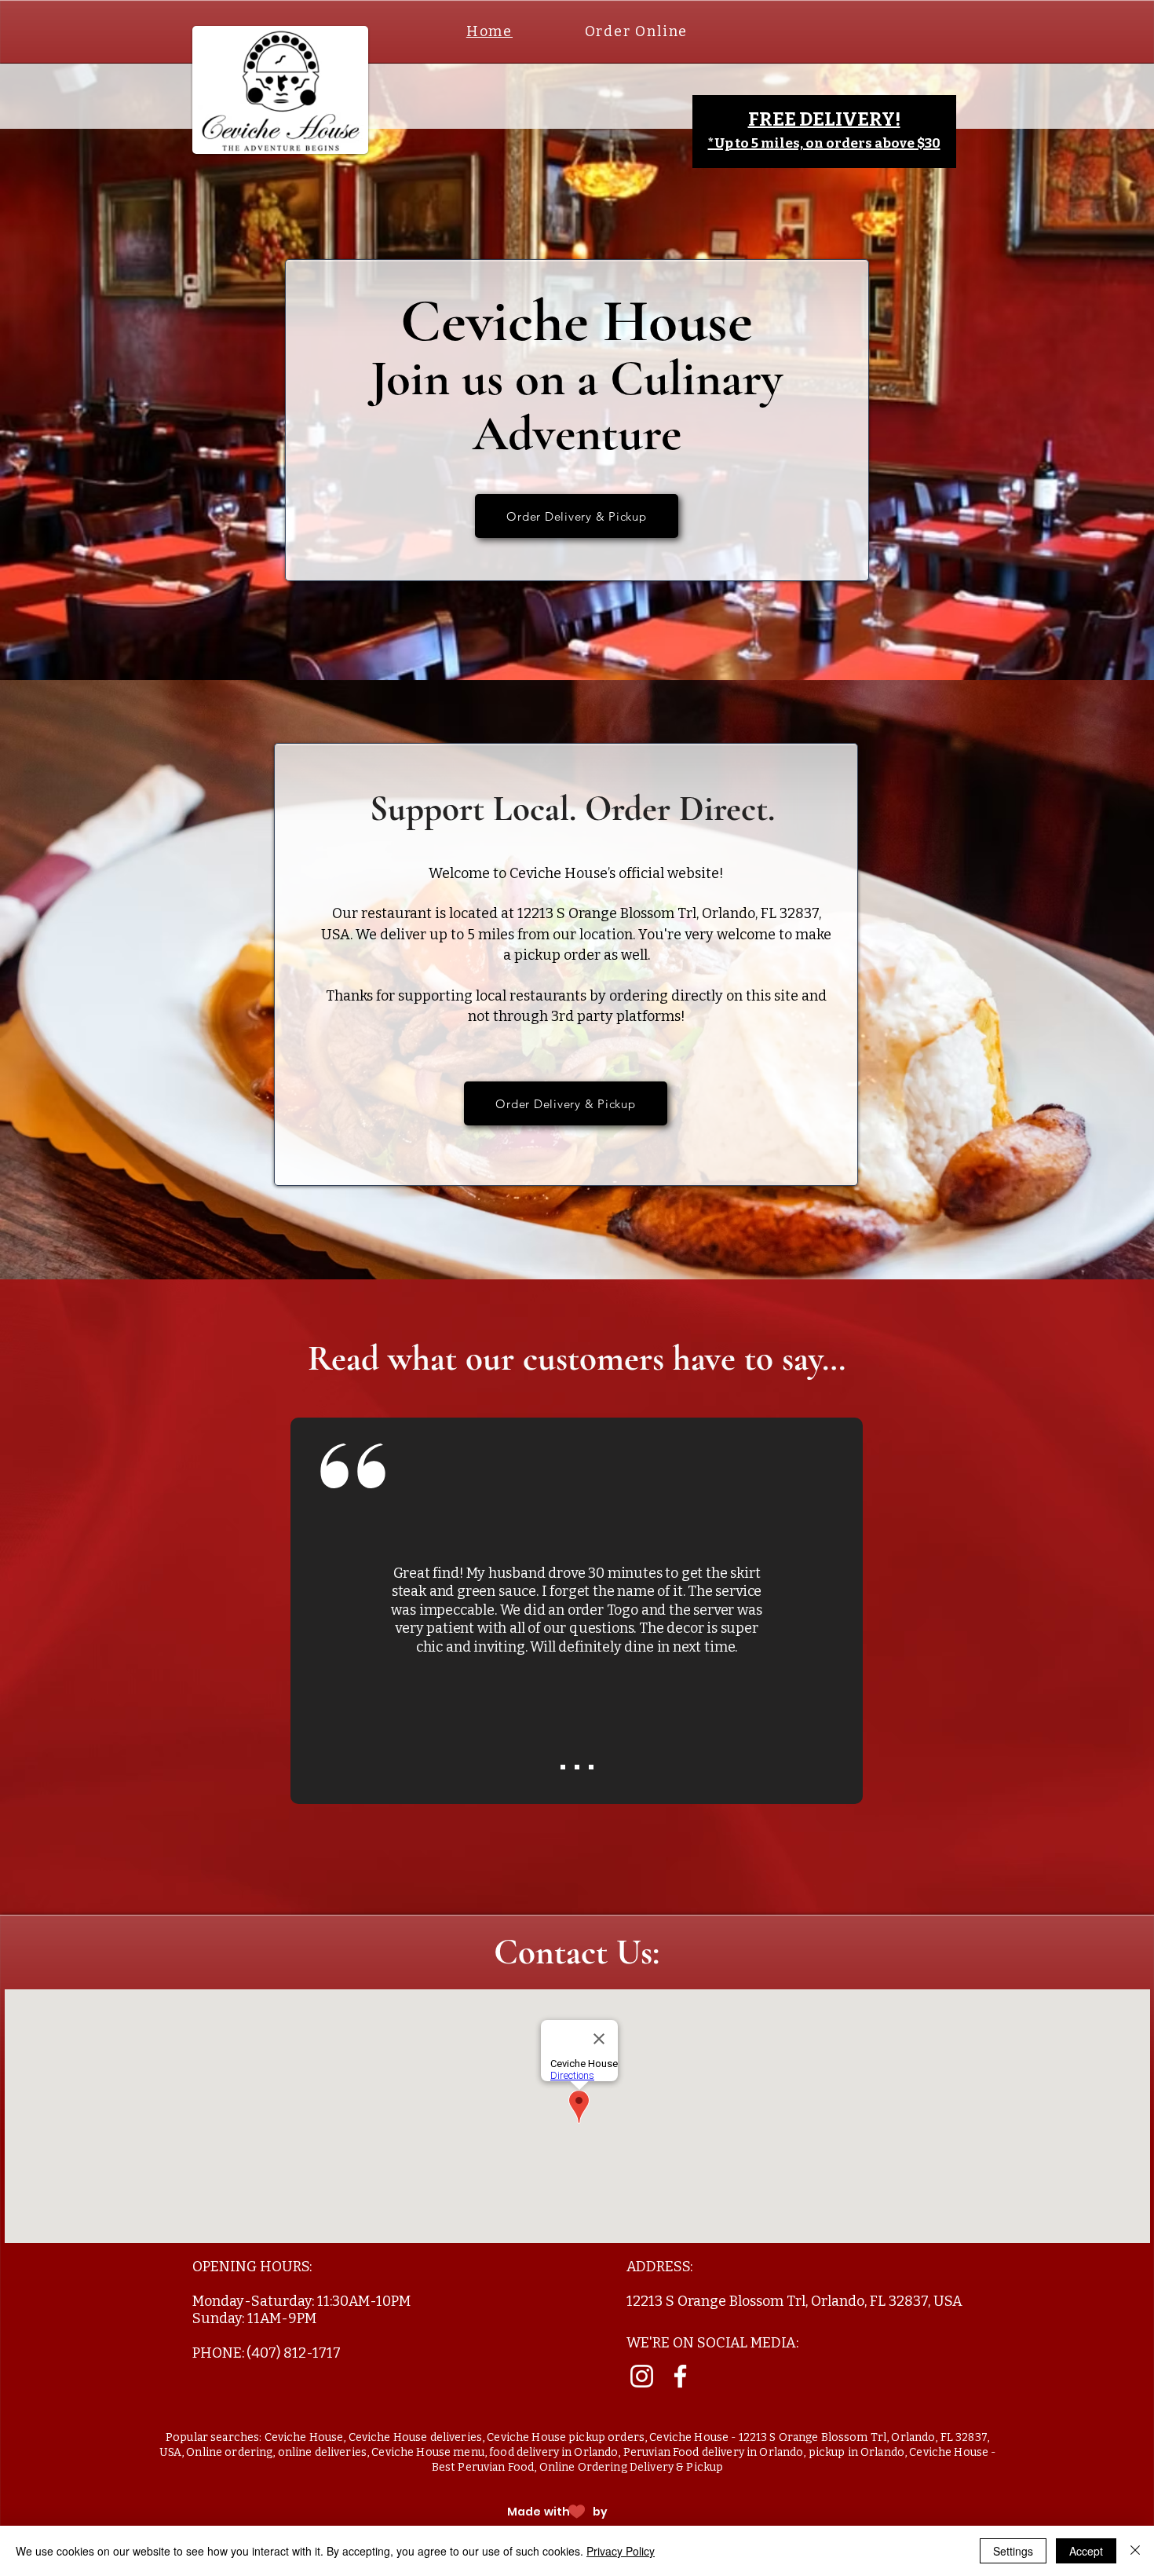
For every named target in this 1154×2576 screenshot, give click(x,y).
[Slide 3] (591, 1767)
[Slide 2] (563, 1767)
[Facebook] (680, 2376)
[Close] (1135, 2551)
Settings (1013, 2551)
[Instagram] (642, 2376)
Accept (1086, 2551)
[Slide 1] (577, 1767)
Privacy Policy (621, 2551)
